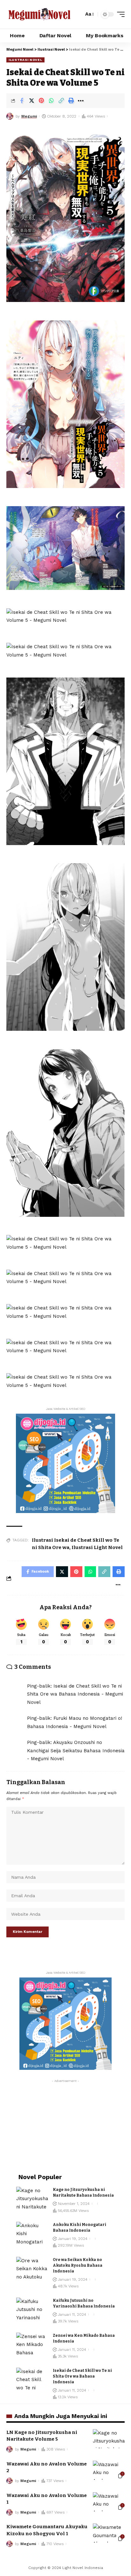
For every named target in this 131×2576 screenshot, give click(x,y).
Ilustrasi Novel (25, 60)
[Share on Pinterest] (41, 101)
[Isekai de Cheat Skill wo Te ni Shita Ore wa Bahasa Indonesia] (32, 2380)
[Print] (71, 101)
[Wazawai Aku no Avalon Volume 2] (109, 2470)
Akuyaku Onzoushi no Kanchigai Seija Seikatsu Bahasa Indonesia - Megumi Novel (76, 1751)
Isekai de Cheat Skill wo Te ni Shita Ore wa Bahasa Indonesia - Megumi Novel (75, 1694)
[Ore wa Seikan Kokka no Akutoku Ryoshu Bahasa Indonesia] (32, 2269)
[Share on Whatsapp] (51, 101)
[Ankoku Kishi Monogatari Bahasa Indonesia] (32, 2234)
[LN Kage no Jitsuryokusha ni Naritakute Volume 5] (109, 2439)
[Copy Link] (61, 101)
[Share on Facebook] (22, 101)
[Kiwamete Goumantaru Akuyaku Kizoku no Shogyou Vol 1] (109, 2533)
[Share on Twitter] (31, 101)
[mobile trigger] (119, 14)
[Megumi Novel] (39, 14)
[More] (81, 101)
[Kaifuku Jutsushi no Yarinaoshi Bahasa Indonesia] (32, 2310)
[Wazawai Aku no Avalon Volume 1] (109, 2502)
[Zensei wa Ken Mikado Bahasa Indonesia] (32, 2345)
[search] (77, 14)
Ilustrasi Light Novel (97, 1547)
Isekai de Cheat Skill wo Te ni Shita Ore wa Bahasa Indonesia (82, 2376)
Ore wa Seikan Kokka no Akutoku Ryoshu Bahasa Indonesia (78, 2265)
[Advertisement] (65, 2126)
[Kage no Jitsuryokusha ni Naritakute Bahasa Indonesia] (32, 2199)
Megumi (29, 116)
